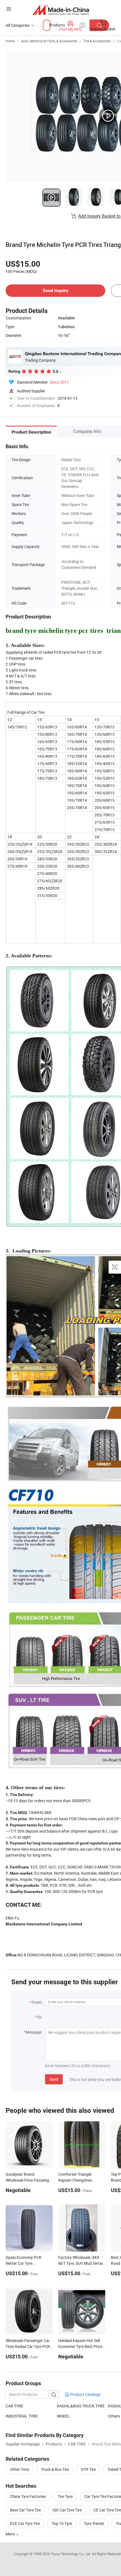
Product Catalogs (85, 2394)
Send (54, 2079)
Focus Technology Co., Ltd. (71, 2554)
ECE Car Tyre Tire (25, 2523)
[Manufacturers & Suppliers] (61, 10)
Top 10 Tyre (62, 2523)
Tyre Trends (94, 2523)
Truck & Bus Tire (55, 2469)
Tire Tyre (65, 2496)
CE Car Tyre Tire (107, 2510)
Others (114, 2416)
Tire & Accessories (97, 41)
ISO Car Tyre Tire (67, 2510)
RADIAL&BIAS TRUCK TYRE (81, 2406)
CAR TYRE (14, 2406)
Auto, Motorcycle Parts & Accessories (49, 41)
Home (10, 41)
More (11, 2534)
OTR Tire (88, 2469)
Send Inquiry (56, 290)
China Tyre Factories (28, 2496)
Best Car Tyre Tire (25, 2510)
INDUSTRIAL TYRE (22, 2416)
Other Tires (20, 2469)
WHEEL (63, 2416)
